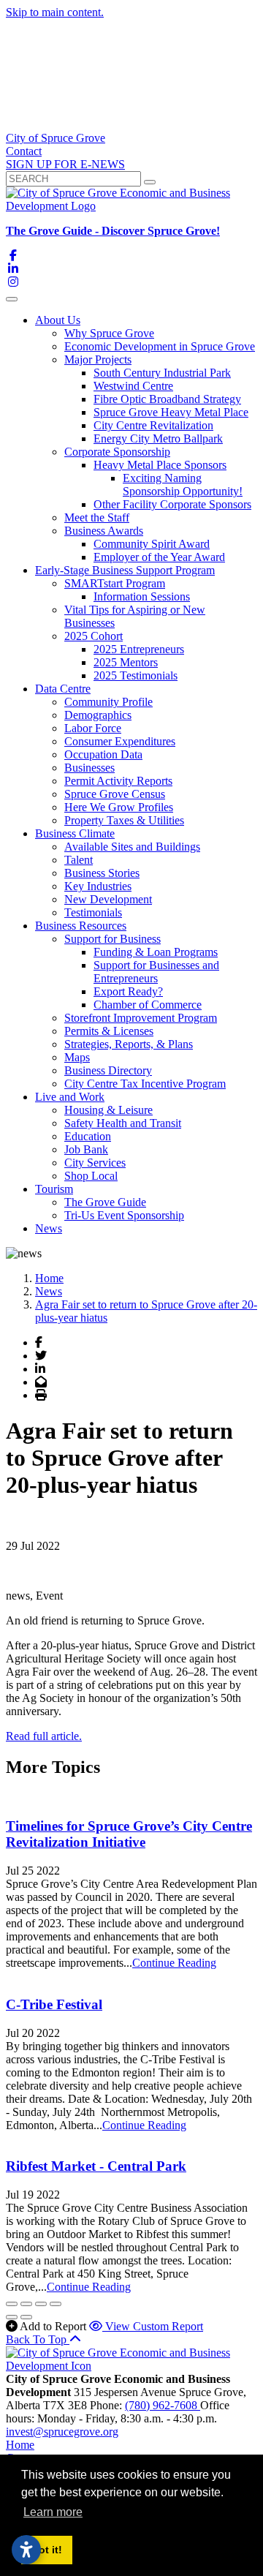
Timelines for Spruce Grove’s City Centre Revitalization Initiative (129, 1834)
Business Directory (108, 1070)
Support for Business (113, 939)
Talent (79, 860)
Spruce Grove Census (115, 794)
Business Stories (102, 873)
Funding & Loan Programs (156, 952)
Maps (77, 1057)
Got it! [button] (46, 2550)
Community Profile (108, 702)
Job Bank (86, 1149)
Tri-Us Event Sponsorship (124, 1215)
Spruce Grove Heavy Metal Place (171, 412)
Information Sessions (142, 596)
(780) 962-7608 (163, 2405)
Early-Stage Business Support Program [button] (125, 570)
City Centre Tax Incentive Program (145, 1084)
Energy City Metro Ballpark (158, 438)
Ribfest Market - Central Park (96, 2166)
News (49, 1228)
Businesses (89, 768)
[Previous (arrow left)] (12, 2317)
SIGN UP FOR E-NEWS (65, 164)
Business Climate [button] (75, 833)
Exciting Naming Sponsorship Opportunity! (183, 485)
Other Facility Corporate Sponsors (172, 504)
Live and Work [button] (70, 1097)
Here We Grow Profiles (119, 807)
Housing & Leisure (108, 1110)
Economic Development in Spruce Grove (160, 346)
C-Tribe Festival (54, 2004)
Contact (24, 151)
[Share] (26, 2304)
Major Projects (98, 359)
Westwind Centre (133, 386)
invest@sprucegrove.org (62, 2432)
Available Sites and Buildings (132, 847)
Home (20, 2445)
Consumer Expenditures (120, 741)
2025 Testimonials (136, 675)
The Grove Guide (105, 1202)
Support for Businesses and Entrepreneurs (156, 972)
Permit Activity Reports (118, 781)
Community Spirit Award (152, 544)
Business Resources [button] (81, 926)
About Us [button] (58, 320)
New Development (108, 899)
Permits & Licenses (109, 1031)
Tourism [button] (54, 1189)
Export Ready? (128, 991)
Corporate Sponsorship (117, 452)
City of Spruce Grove (56, 138)
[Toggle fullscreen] (41, 2304)
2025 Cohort (94, 636)
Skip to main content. (55, 12)
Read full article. (44, 1736)
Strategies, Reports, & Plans (129, 1044)
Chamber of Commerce (148, 1005)
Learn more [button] (53, 2512)
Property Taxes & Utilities (124, 820)
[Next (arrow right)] (26, 2317)
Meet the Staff (97, 517)
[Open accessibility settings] (26, 2550)
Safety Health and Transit (123, 1123)
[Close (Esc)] (12, 2304)
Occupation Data (103, 754)
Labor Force (93, 728)
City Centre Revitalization (153, 425)
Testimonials (93, 912)
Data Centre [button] (63, 689)
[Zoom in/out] (56, 2304)
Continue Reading (174, 1963)
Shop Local (91, 1176)
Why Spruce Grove (109, 333)
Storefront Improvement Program (141, 1018)
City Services (95, 1163)
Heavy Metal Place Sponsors (160, 465)
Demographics (98, 715)
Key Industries (98, 886)
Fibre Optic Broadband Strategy (167, 399)
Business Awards (104, 531)
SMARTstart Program (115, 583)
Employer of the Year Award (159, 557)
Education (88, 1136)
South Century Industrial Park (162, 373)
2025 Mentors (126, 662)
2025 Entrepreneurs (139, 649)
